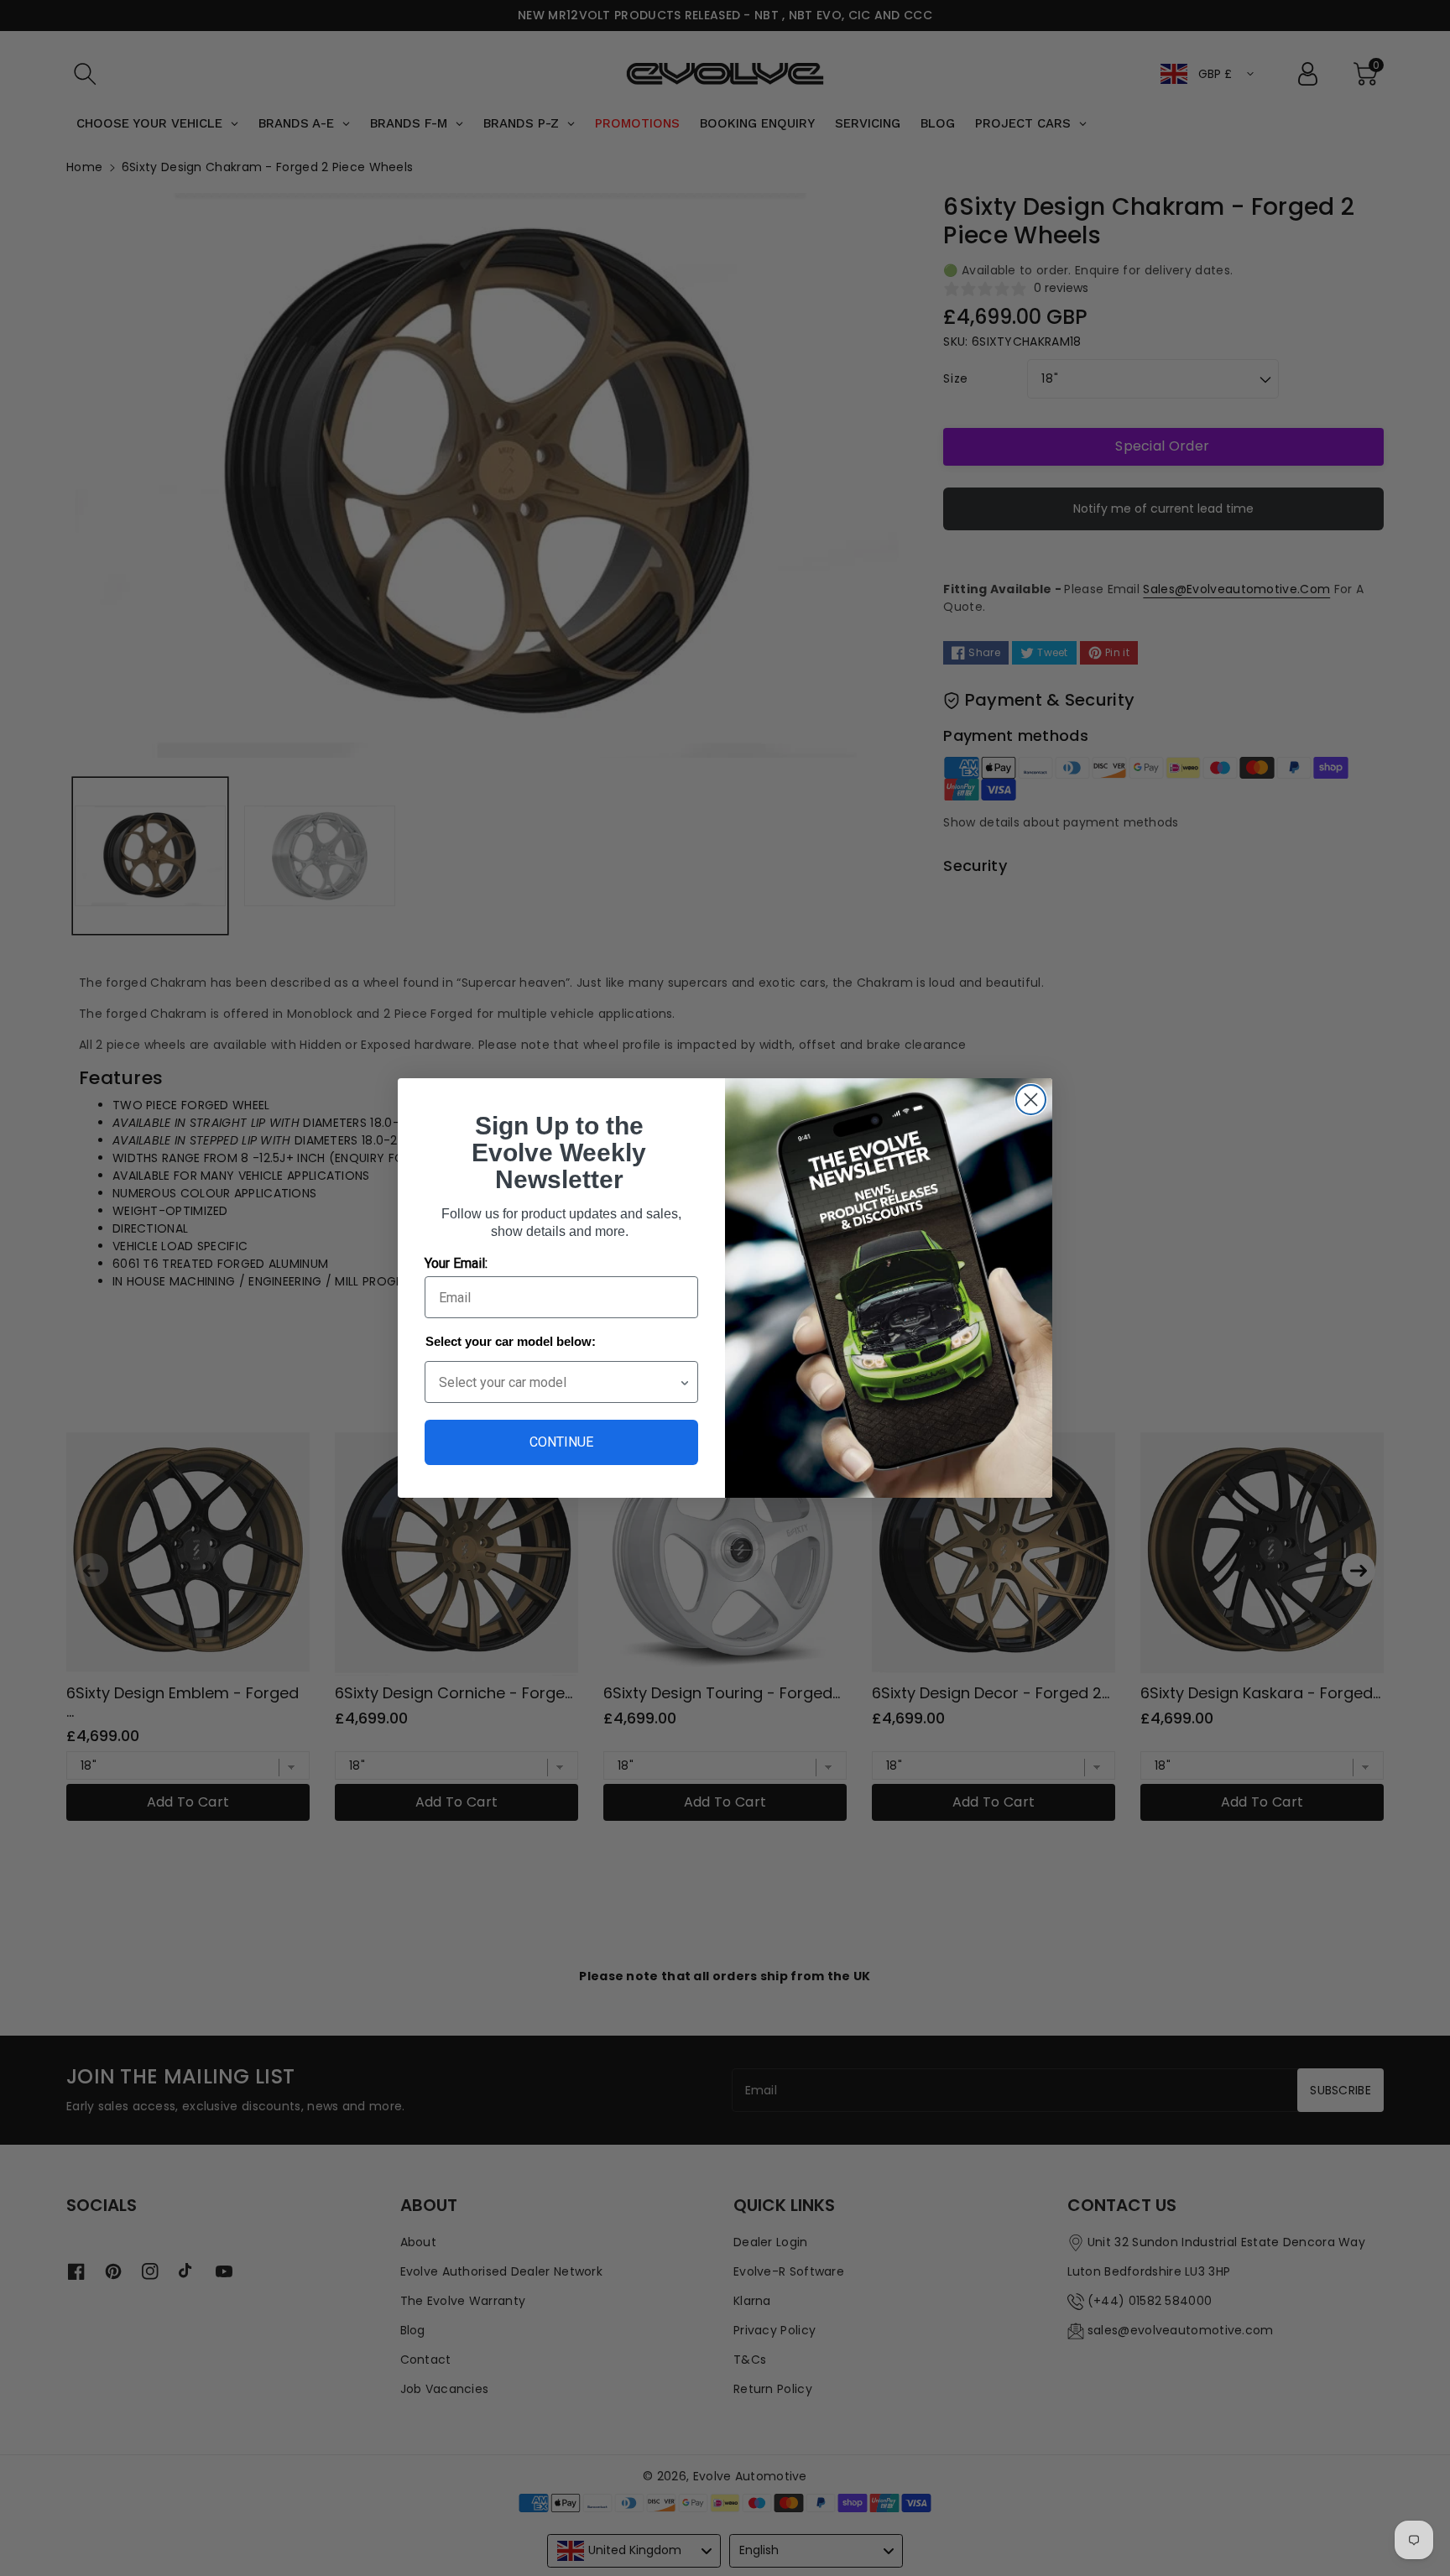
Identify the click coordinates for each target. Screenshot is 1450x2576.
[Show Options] (685, 1382)
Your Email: (456, 1263)
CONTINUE (561, 1442)
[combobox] (559, 1382)
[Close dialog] (1031, 1100)
